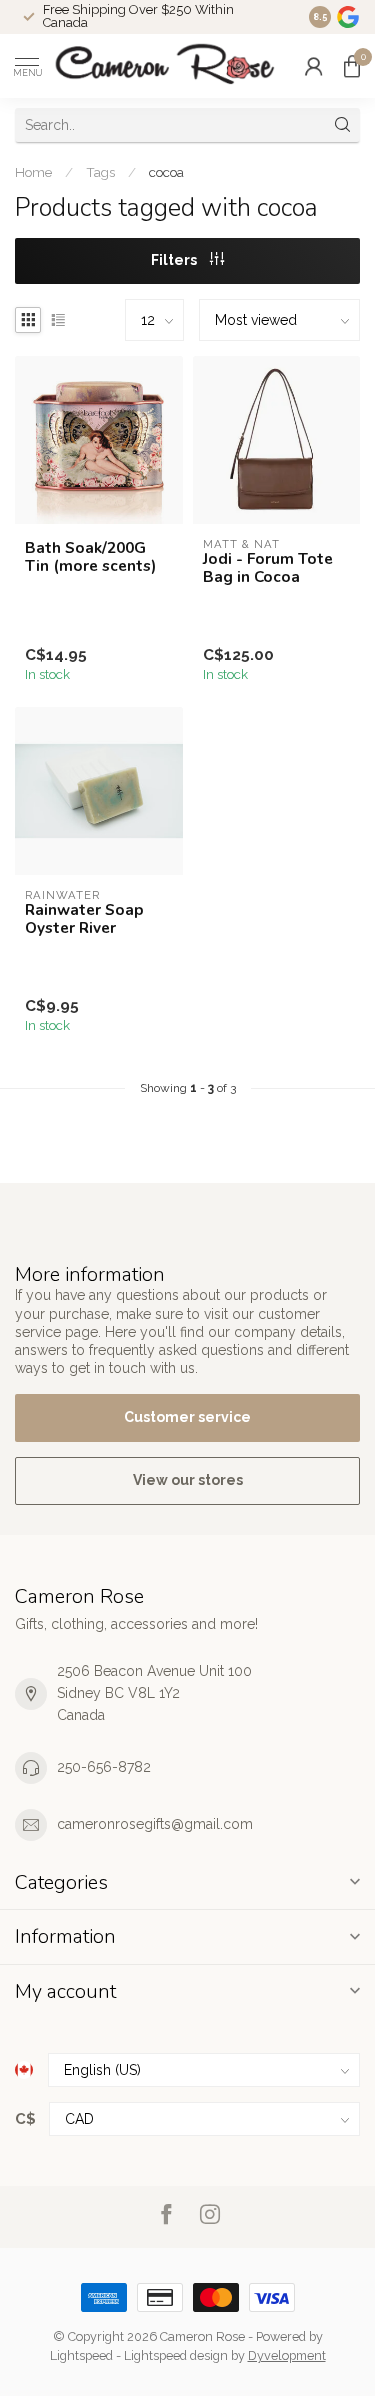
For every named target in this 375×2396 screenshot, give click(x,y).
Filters (175, 260)
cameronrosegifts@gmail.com (155, 1824)
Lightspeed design (176, 2355)
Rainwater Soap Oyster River (84, 919)
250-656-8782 (104, 1767)
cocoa (166, 172)
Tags (100, 172)
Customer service (187, 1417)
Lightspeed (81, 2355)
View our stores (188, 1480)
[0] (352, 66)
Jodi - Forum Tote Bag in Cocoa (268, 568)
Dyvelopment (287, 2355)
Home (33, 172)
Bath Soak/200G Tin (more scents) (90, 557)
